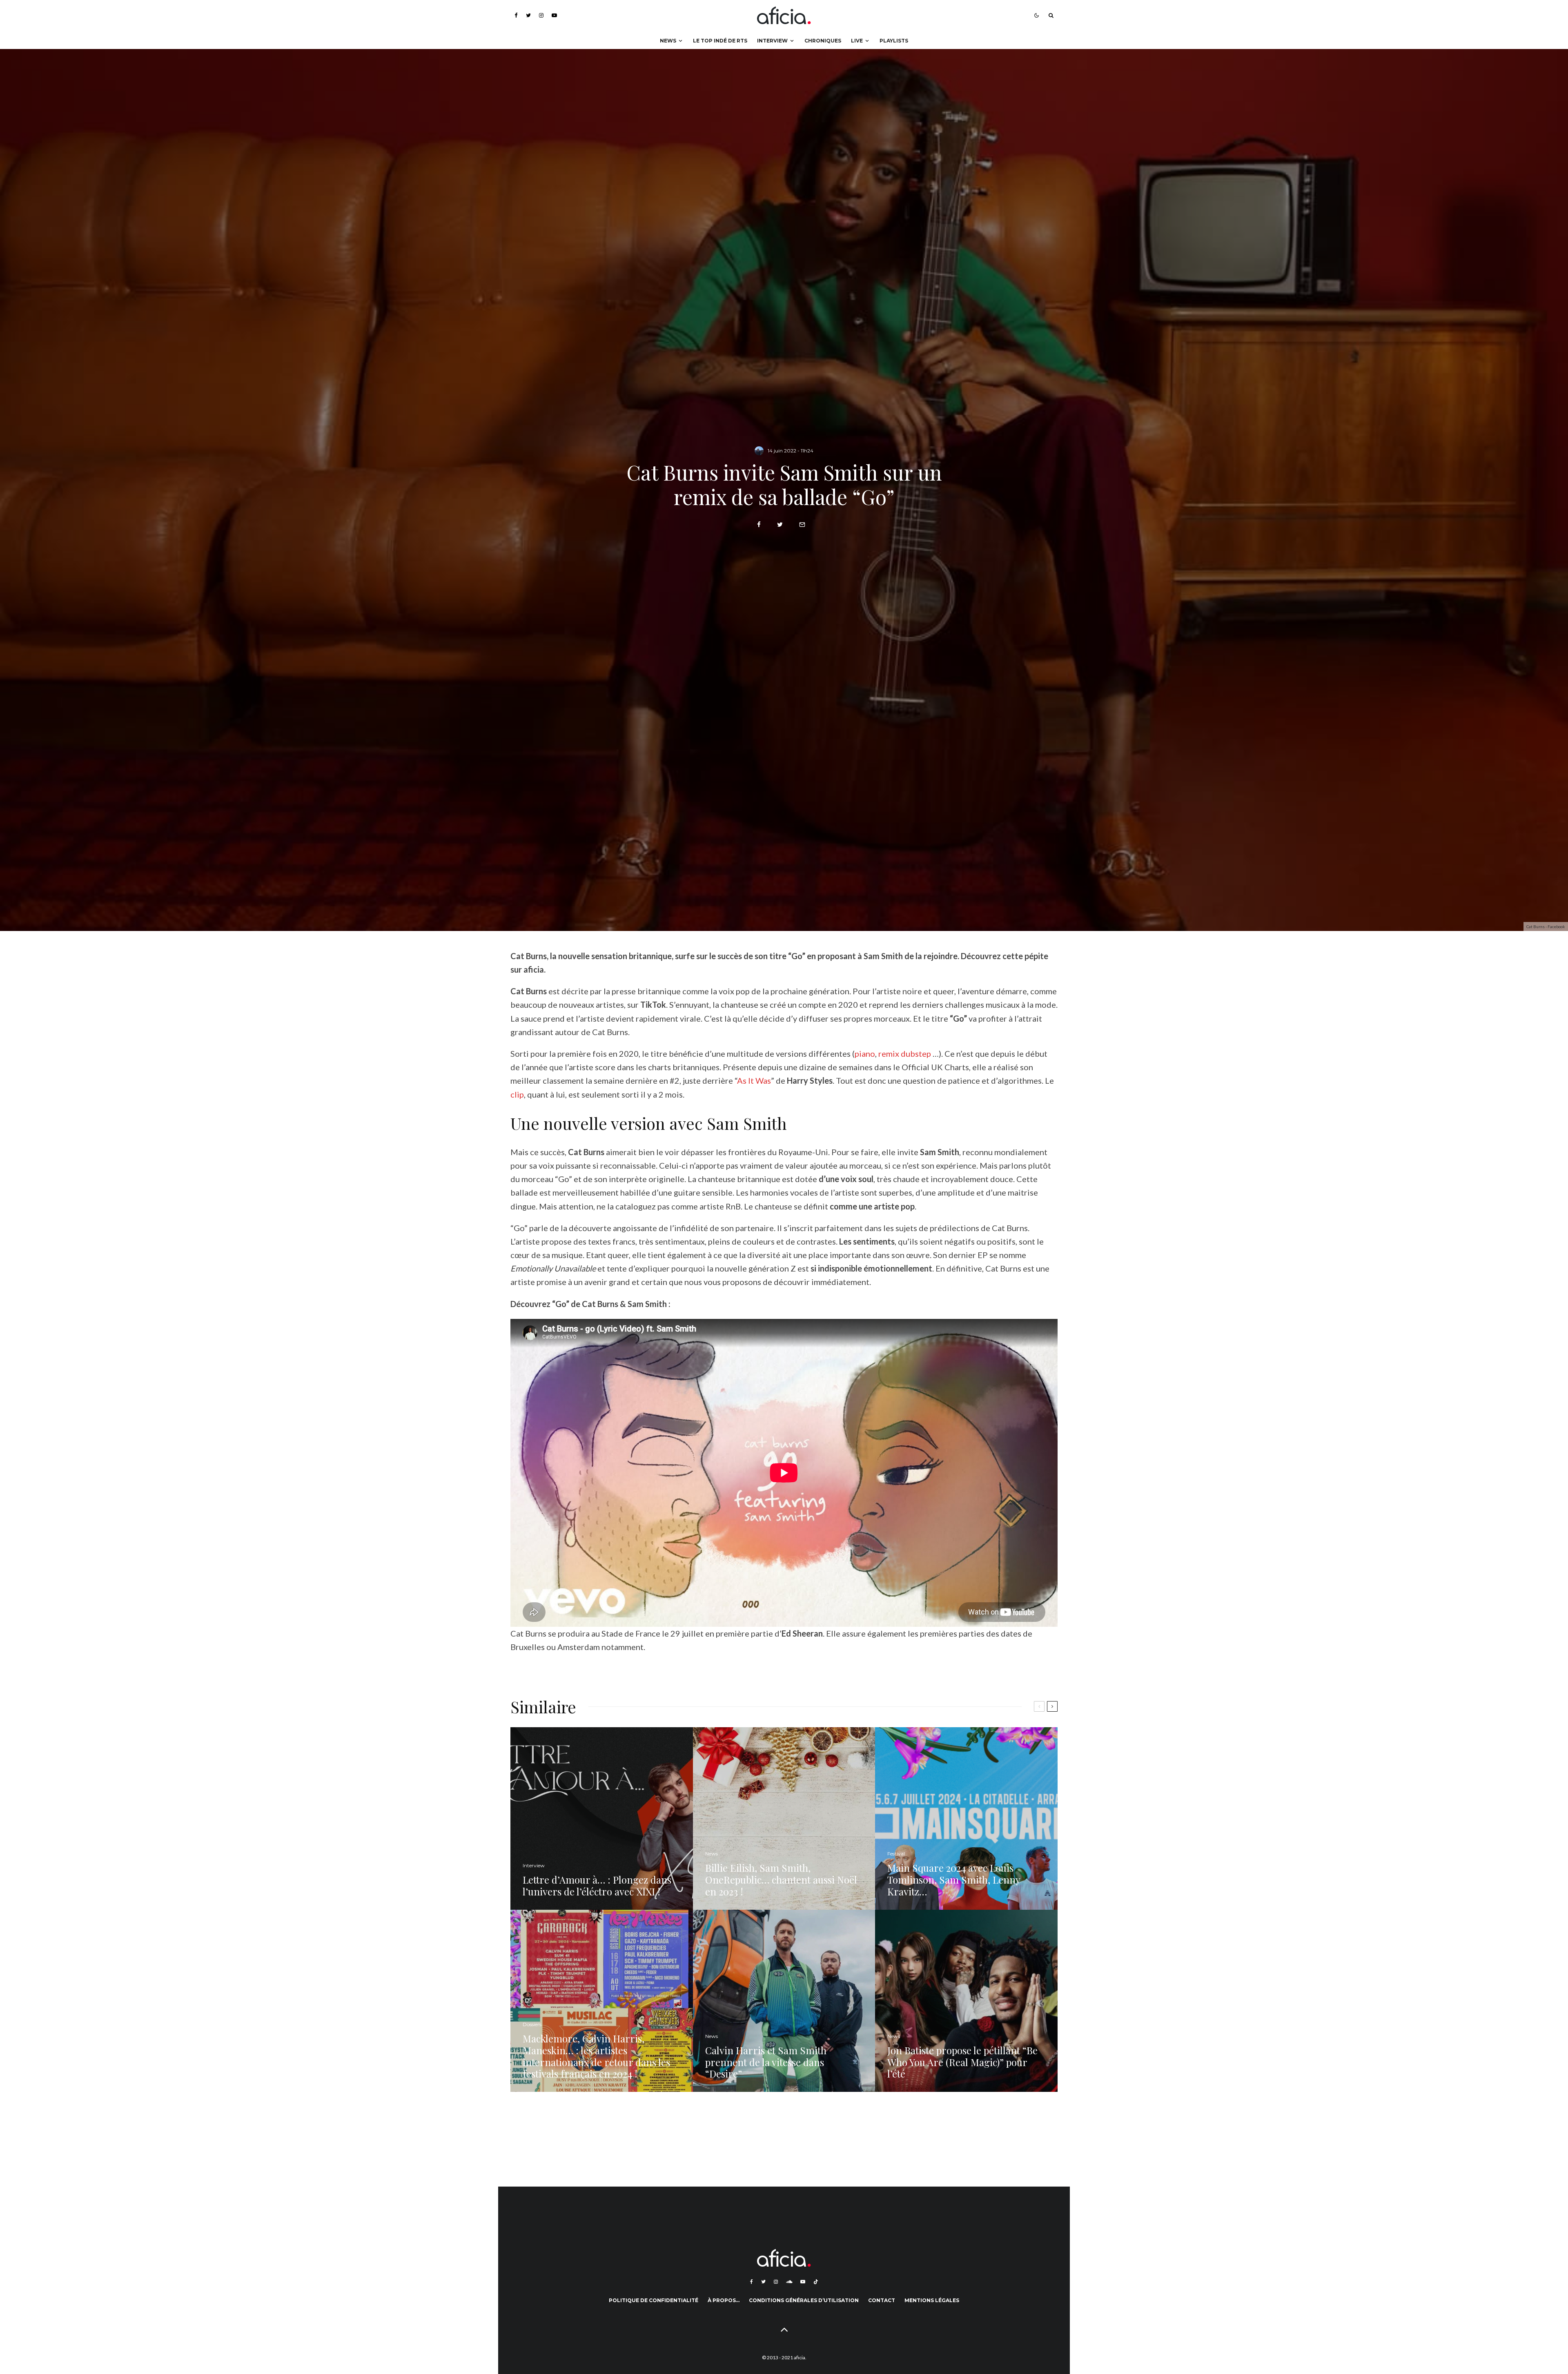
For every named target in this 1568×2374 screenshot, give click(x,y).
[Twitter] (528, 15)
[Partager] (759, 524)
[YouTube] (554, 15)
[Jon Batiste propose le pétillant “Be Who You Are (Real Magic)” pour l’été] (966, 2001)
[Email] (802, 524)
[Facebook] (516, 15)
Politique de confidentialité (654, 2300)
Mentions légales (932, 2300)
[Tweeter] (780, 524)
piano (865, 1053)
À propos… (724, 2300)
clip (517, 1094)
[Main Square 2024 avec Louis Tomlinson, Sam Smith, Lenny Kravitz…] (966, 1818)
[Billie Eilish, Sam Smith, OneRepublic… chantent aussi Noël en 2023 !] (784, 1818)
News (668, 41)
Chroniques (823, 41)
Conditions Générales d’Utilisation (804, 2300)
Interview (772, 41)
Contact (882, 2300)
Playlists (894, 41)
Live (857, 41)
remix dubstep (905, 1053)
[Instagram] (541, 15)
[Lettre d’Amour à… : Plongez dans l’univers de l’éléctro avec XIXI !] (602, 1818)
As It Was (754, 1080)
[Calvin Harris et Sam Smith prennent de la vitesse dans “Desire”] (784, 2001)
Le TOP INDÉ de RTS (720, 41)
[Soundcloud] (789, 2282)
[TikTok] (816, 2282)
